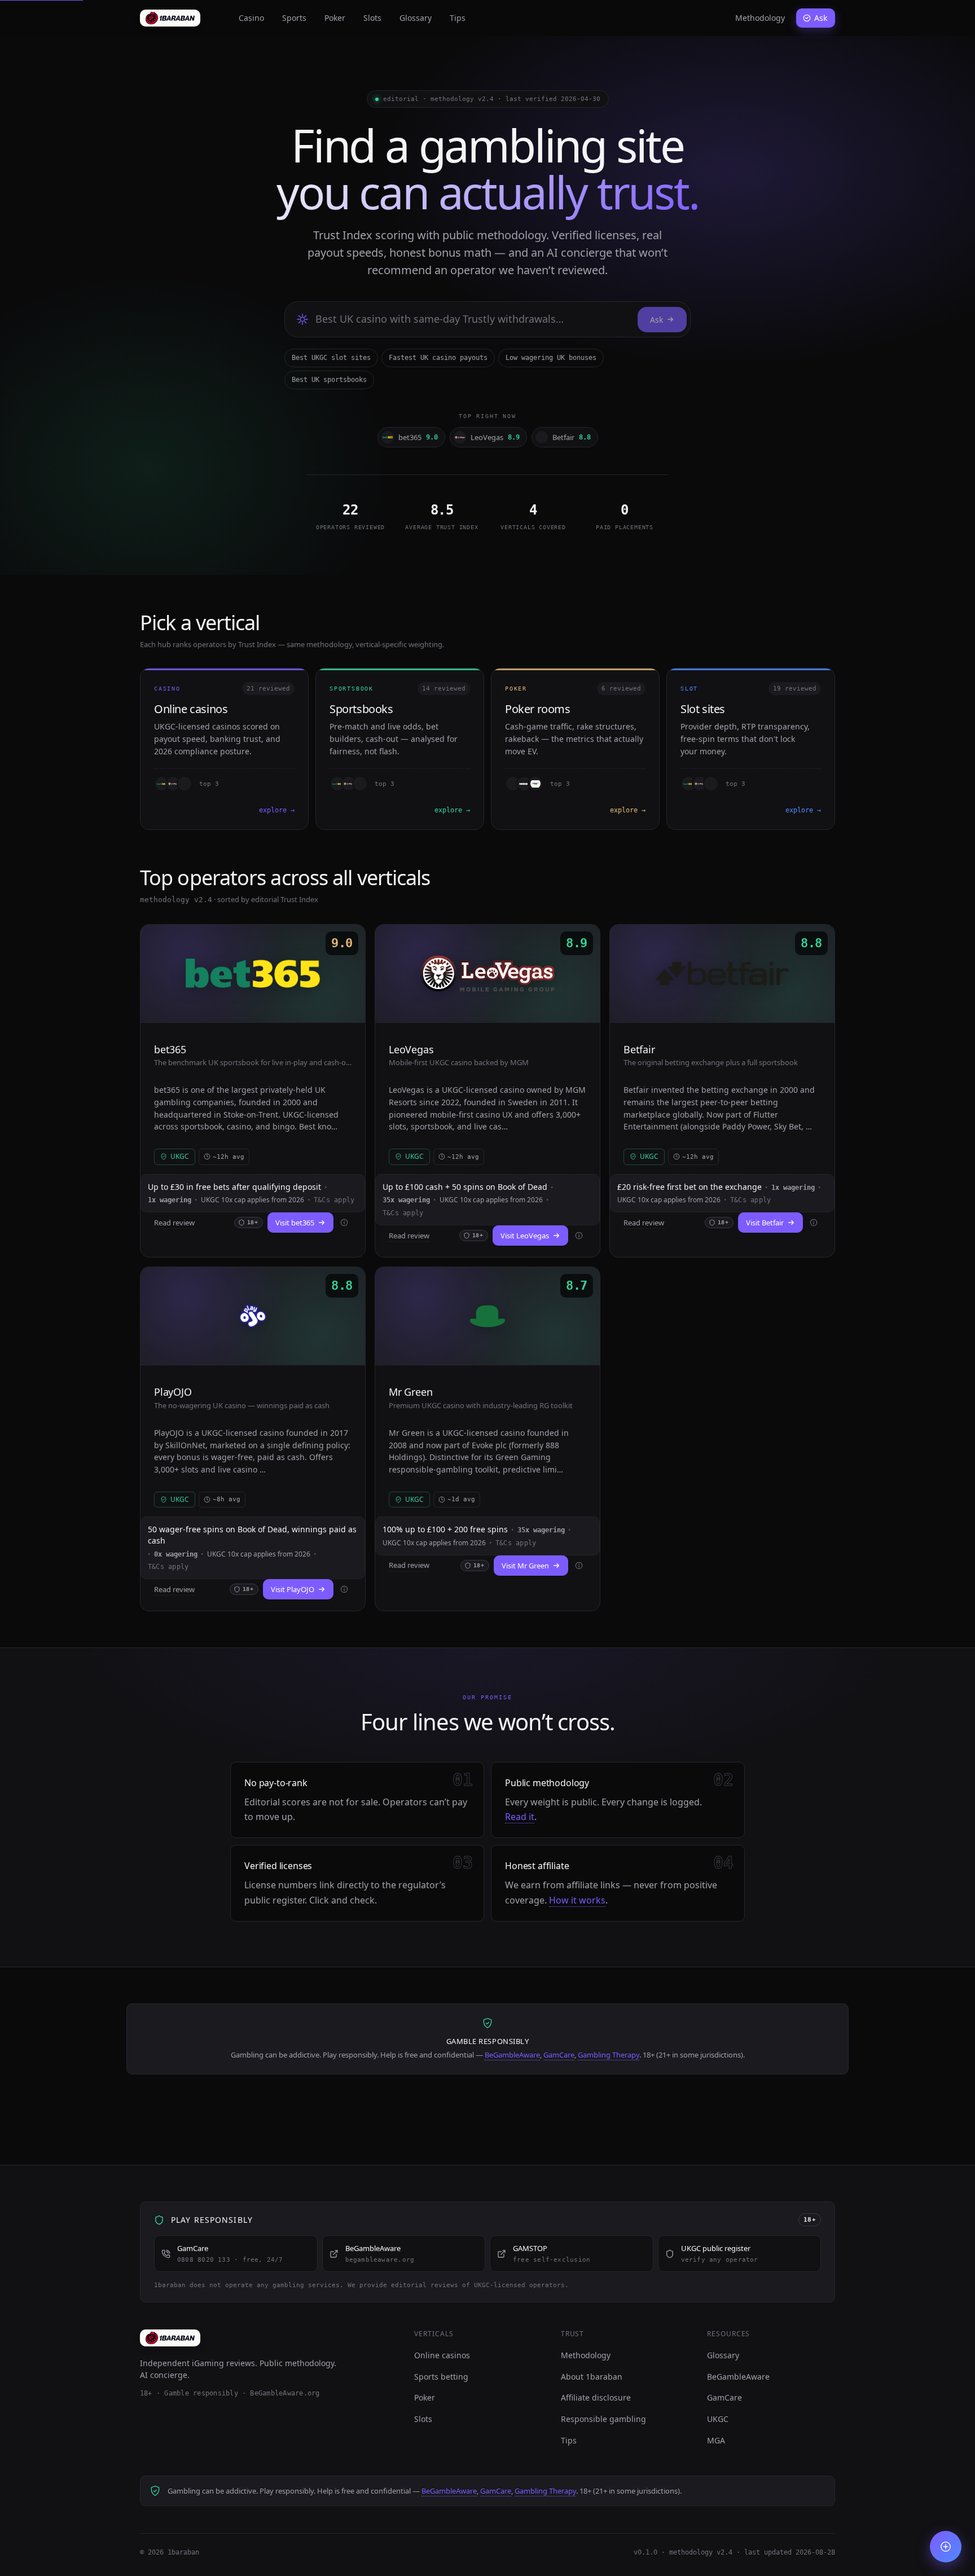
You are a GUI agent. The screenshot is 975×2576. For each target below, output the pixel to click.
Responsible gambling (603, 2419)
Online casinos (442, 2355)
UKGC (718, 2419)
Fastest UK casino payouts (438, 358)
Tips (458, 18)
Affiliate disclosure (596, 2397)
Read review (174, 1223)
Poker (335, 18)
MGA (716, 2440)
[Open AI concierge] (946, 2547)
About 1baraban (592, 2377)
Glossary (416, 18)
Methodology (760, 18)
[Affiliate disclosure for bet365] (344, 1223)
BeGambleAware (512, 2055)
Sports (294, 18)
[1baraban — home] (170, 18)
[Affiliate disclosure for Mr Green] (579, 1566)
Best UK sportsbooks (329, 380)
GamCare (559, 2055)
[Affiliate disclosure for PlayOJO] (344, 1589)
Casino (251, 18)
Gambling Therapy (609, 2055)
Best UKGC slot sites (331, 358)
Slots (372, 18)
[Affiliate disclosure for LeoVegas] (579, 1236)
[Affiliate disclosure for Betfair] (814, 1223)
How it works (577, 1900)
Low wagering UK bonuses (551, 358)
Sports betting (441, 2377)
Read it (520, 1817)
